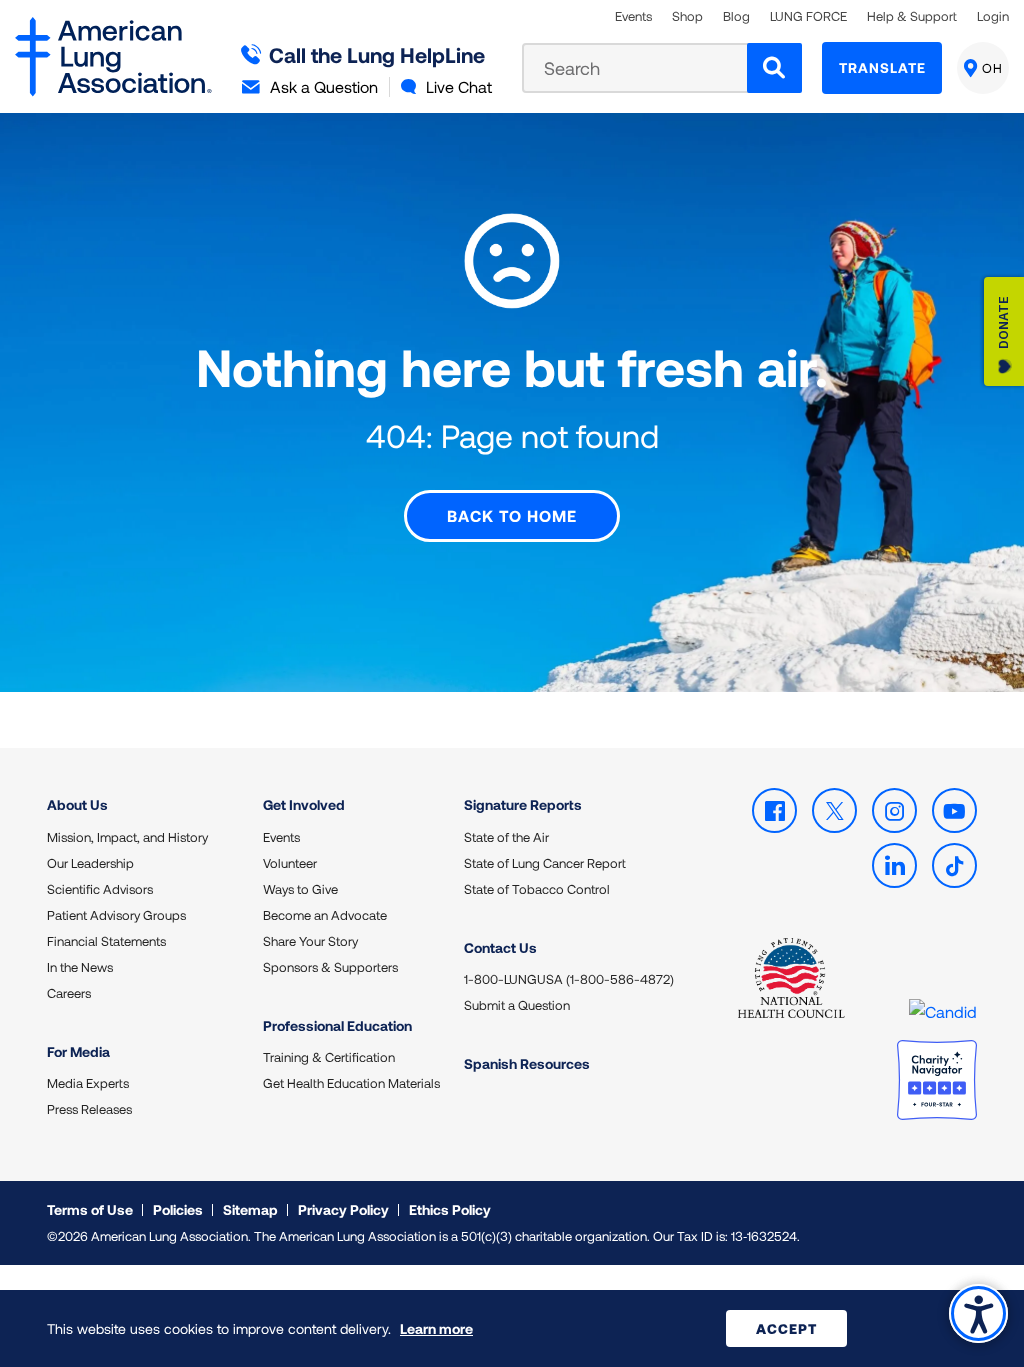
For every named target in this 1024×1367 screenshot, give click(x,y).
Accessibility (978, 1313)
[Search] (774, 68)
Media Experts (88, 1083)
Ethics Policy (450, 1209)
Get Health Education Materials (351, 1083)
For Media (78, 1051)
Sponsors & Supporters (330, 967)
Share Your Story (310, 941)
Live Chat (459, 86)
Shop (687, 16)
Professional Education (337, 1025)
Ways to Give (300, 889)
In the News (80, 967)
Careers (69, 993)
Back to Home (512, 515)
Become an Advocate (325, 915)
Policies (178, 1209)
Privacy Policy (343, 1209)
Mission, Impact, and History (127, 837)
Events (633, 16)
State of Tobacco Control (537, 889)
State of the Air (506, 837)
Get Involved (304, 804)
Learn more (436, 1328)
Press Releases (89, 1109)
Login (993, 16)
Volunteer (290, 863)
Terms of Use (90, 1209)
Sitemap (250, 1209)
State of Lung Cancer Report (545, 863)
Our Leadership (90, 863)
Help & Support (912, 16)
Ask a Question (324, 86)
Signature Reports (523, 804)
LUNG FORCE (808, 16)
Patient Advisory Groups (116, 915)
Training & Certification (329, 1057)
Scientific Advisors (100, 889)
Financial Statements (106, 941)
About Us (77, 804)
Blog (736, 16)
